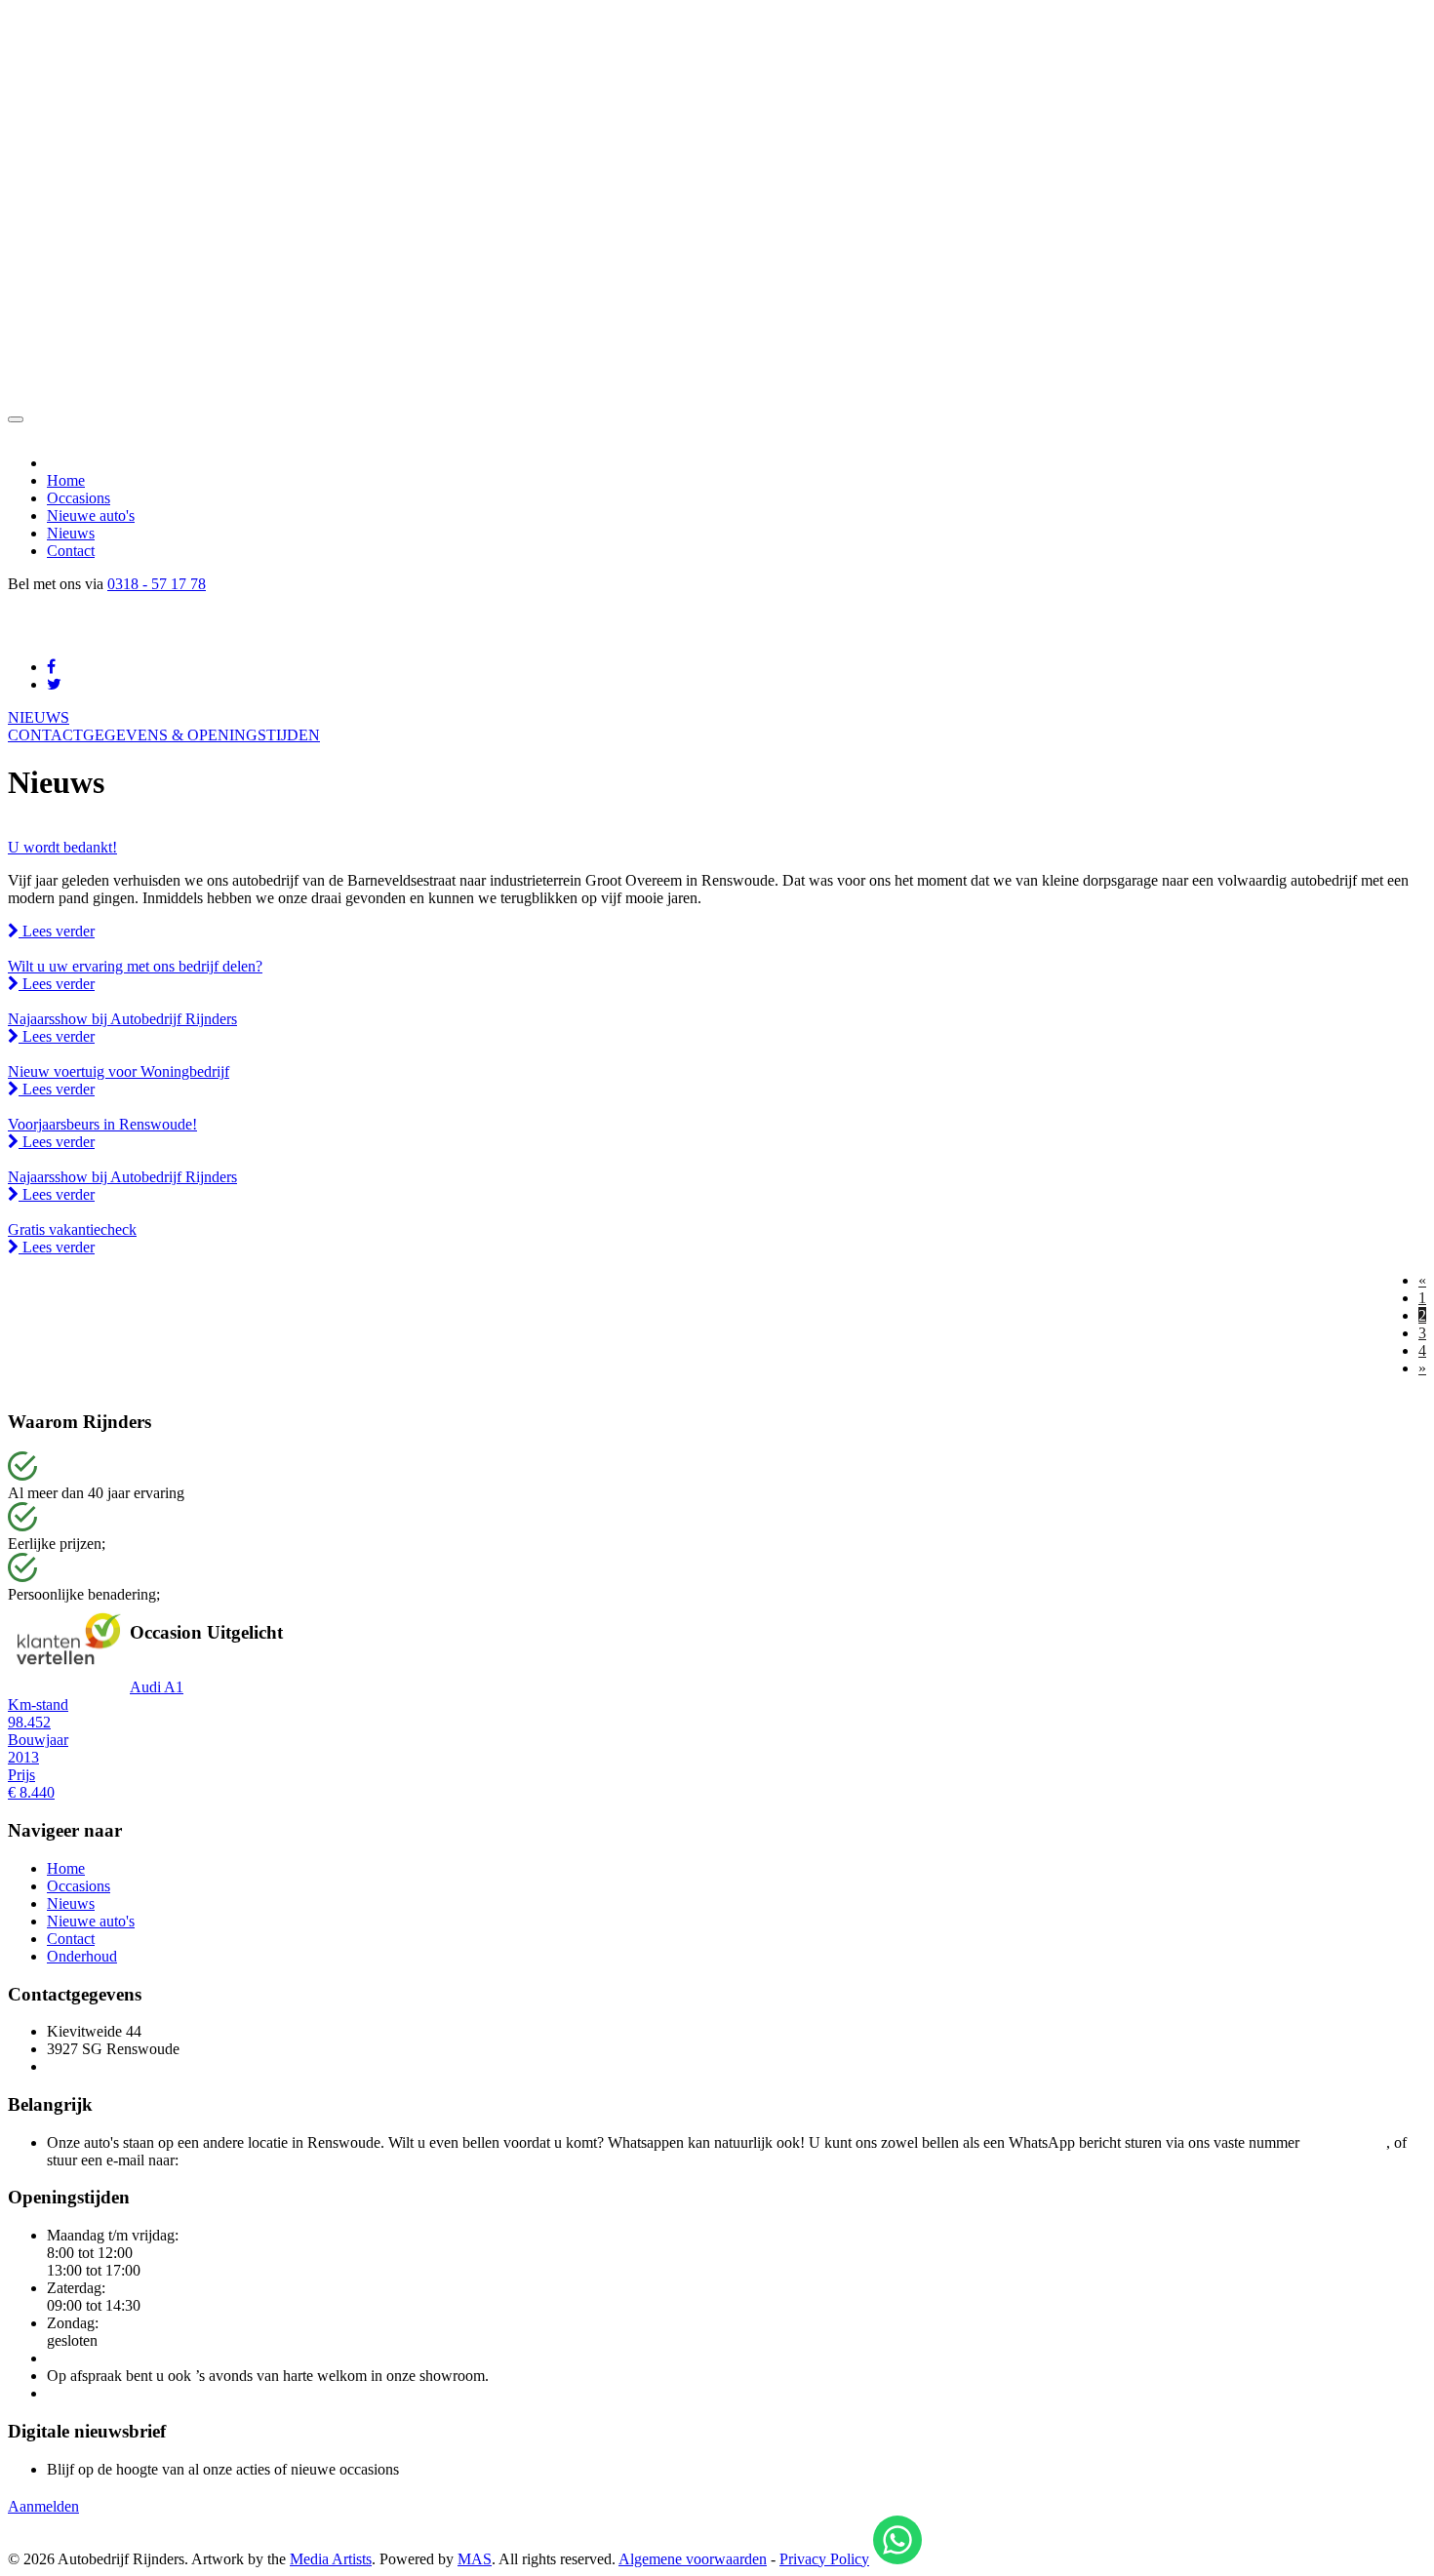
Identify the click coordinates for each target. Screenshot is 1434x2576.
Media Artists (331, 2559)
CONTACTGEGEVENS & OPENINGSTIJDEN (164, 735)
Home (66, 480)
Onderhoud (82, 1956)
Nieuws (71, 533)
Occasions (79, 498)
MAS (475, 2559)
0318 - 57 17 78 (157, 584)
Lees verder (57, 931)
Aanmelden (43, 2506)
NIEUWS (39, 717)
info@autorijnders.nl (246, 2160)
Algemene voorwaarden (693, 2559)
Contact (71, 551)
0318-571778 (1345, 2142)
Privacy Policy (824, 2559)
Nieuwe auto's (91, 515)
